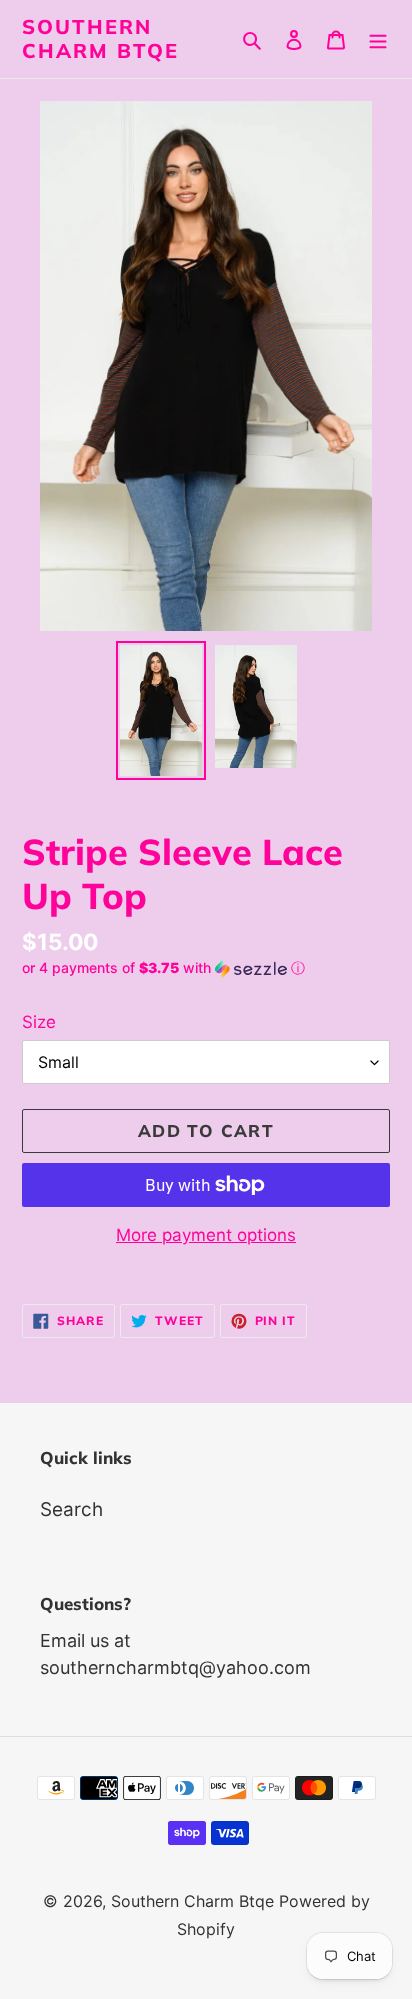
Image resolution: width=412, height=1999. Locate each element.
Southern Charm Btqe (100, 39)
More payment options (206, 1235)
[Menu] (378, 39)
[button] (163, 968)
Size (39, 1022)
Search (71, 1509)
